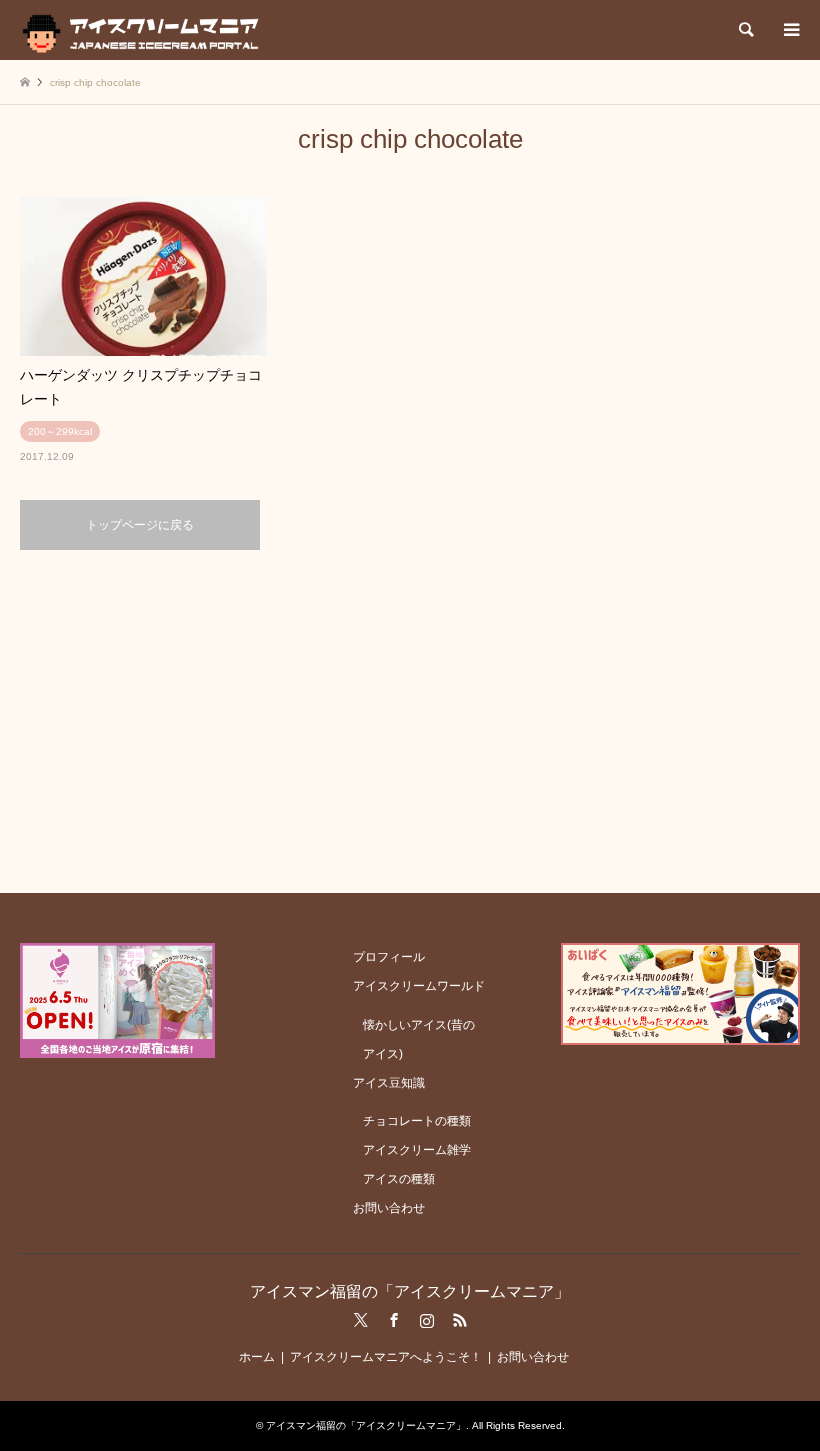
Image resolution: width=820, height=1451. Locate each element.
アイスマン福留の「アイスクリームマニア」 (410, 1291)
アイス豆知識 (389, 1083)
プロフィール (389, 957)
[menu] (790, 30)
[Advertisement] (410, 720)
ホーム (257, 1357)
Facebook (394, 1320)
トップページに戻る (140, 525)
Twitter (361, 1320)
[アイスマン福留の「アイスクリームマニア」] (145, 30)
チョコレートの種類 (417, 1121)
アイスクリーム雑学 (417, 1150)
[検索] (745, 30)
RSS (460, 1320)
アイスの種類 (399, 1179)
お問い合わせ (389, 1208)
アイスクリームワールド (419, 986)
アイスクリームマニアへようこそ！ (386, 1357)
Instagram (427, 1320)
